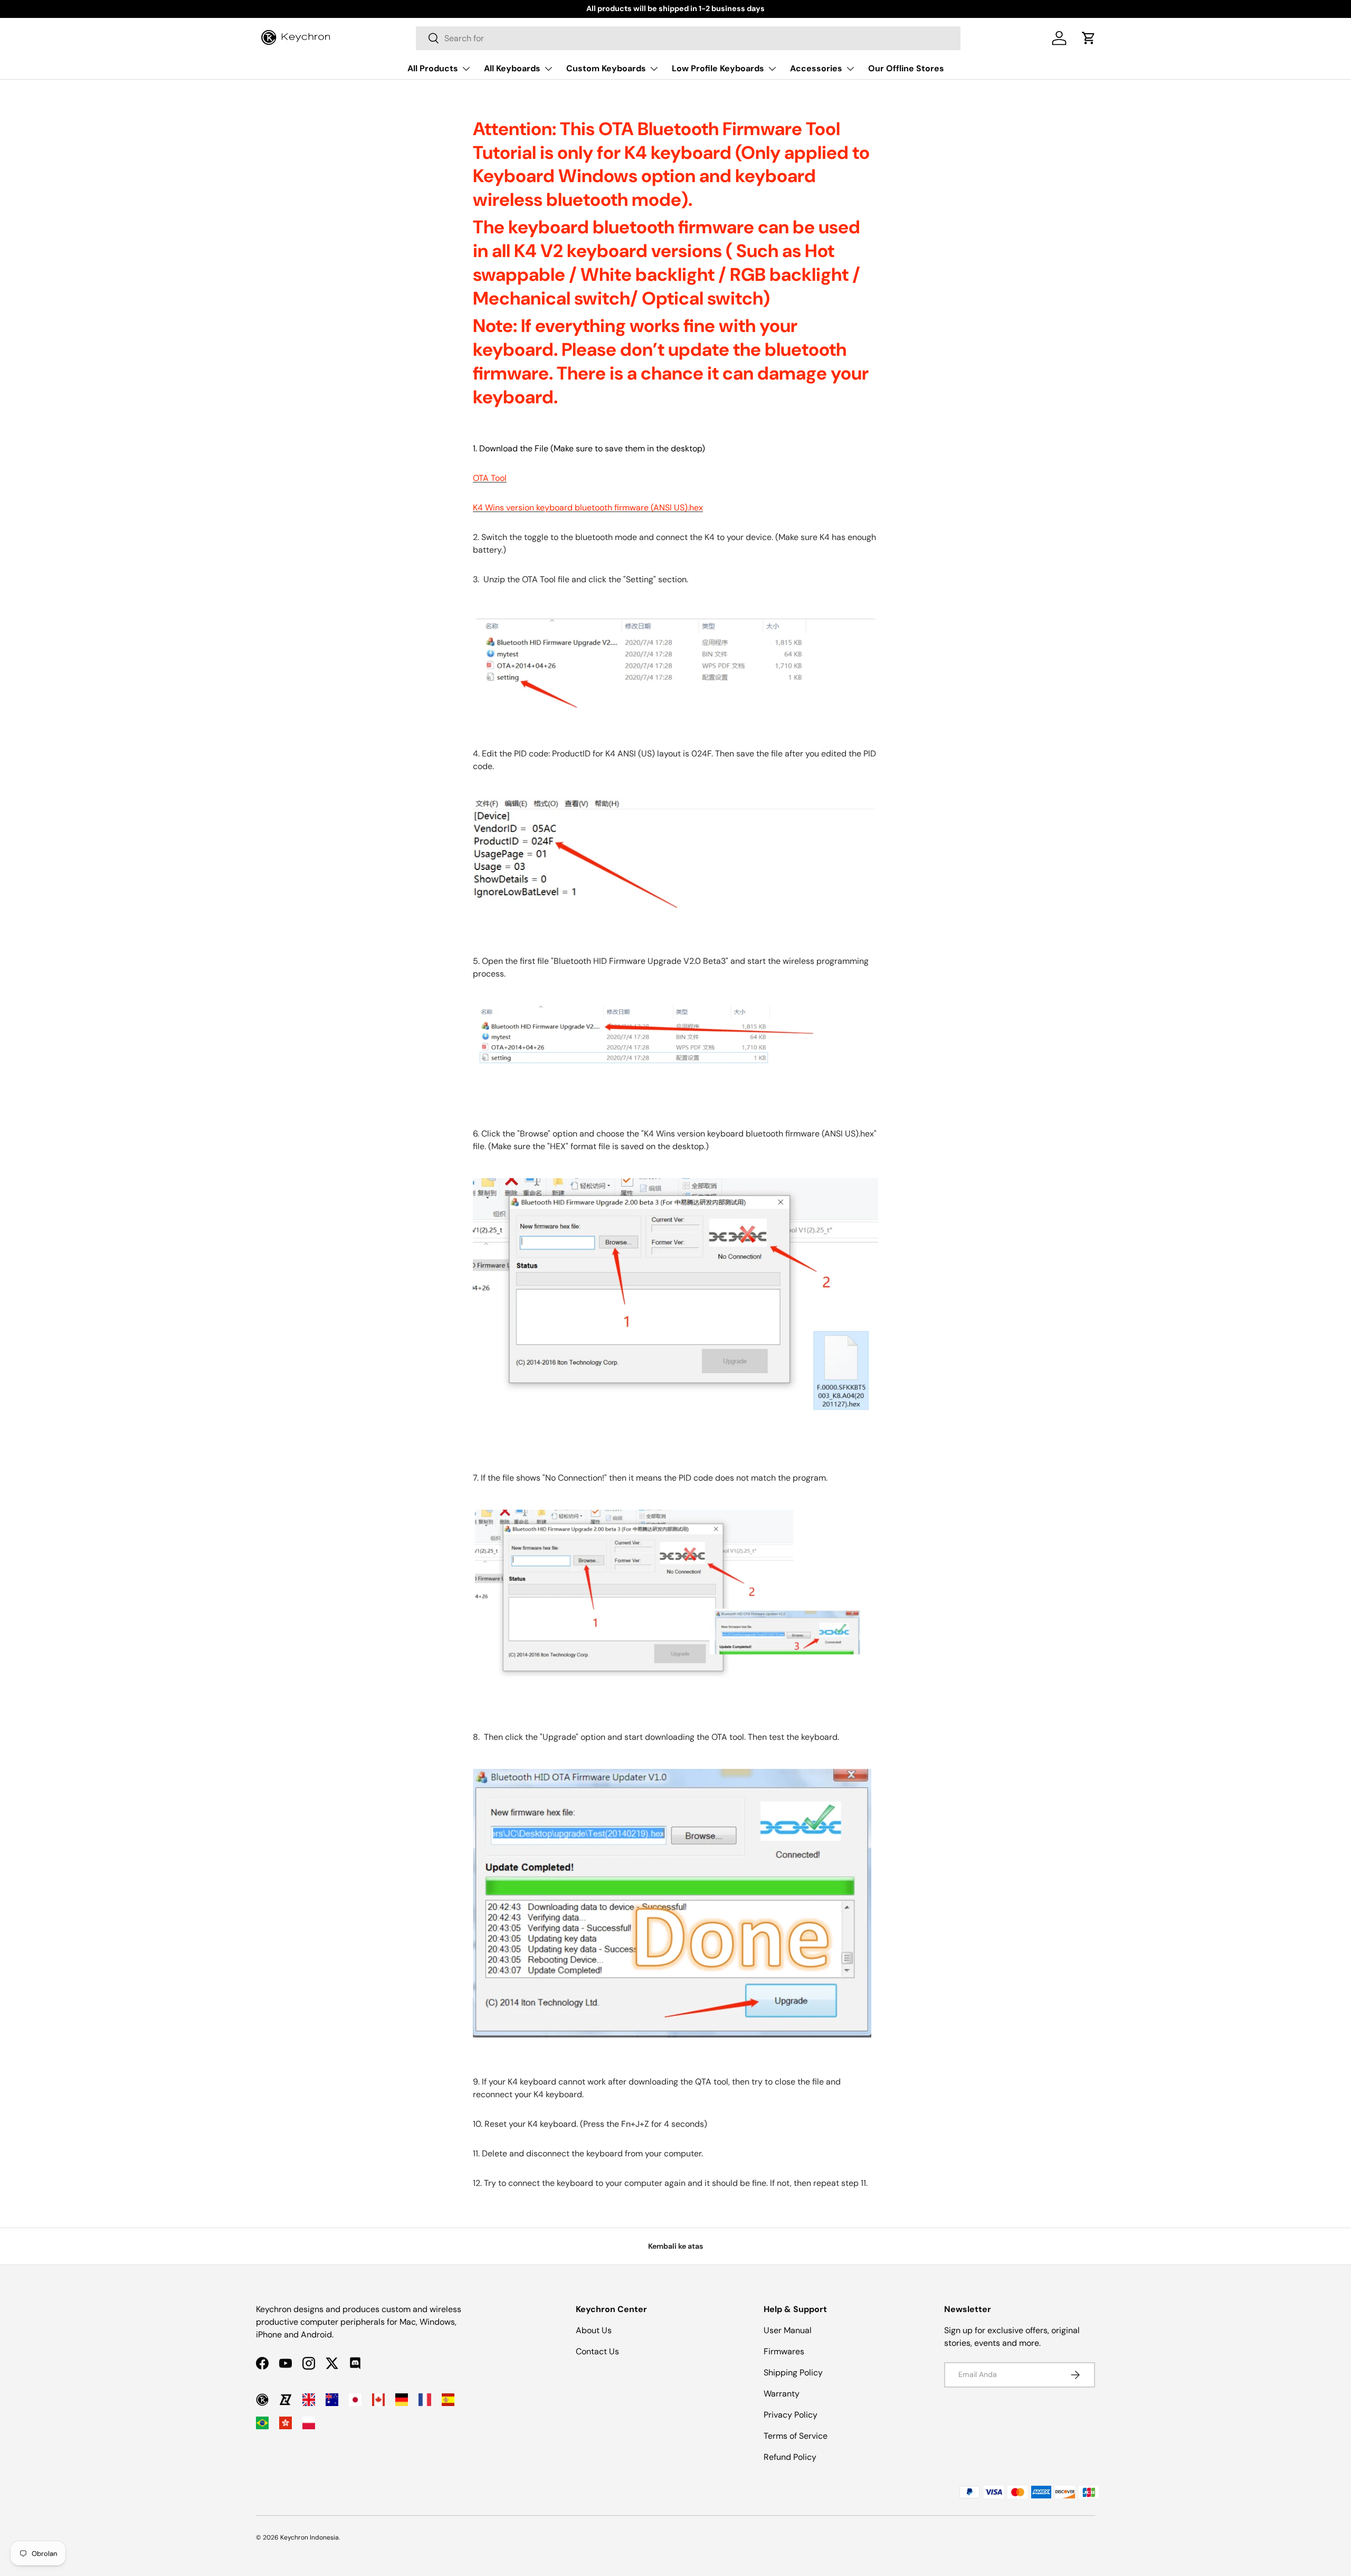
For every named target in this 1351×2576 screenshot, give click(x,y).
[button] (1089, 38)
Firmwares (784, 2351)
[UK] (309, 2400)
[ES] (448, 2400)
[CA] (378, 2400)
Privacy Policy (791, 2415)
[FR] (425, 2400)
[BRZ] (262, 2423)
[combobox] (688, 38)
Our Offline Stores (906, 68)
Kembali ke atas (675, 2246)
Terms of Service (796, 2436)
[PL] (309, 2423)
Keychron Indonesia (310, 2537)
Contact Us (597, 2351)
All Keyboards (512, 68)
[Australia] (332, 2400)
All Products (433, 68)
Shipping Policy (793, 2373)
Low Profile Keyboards (718, 68)
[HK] (286, 2423)
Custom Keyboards (606, 68)
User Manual (788, 2330)
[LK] (286, 2400)
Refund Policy (790, 2457)
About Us (594, 2330)
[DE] (402, 2400)
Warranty (782, 2394)
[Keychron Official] (262, 2400)
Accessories (816, 68)
